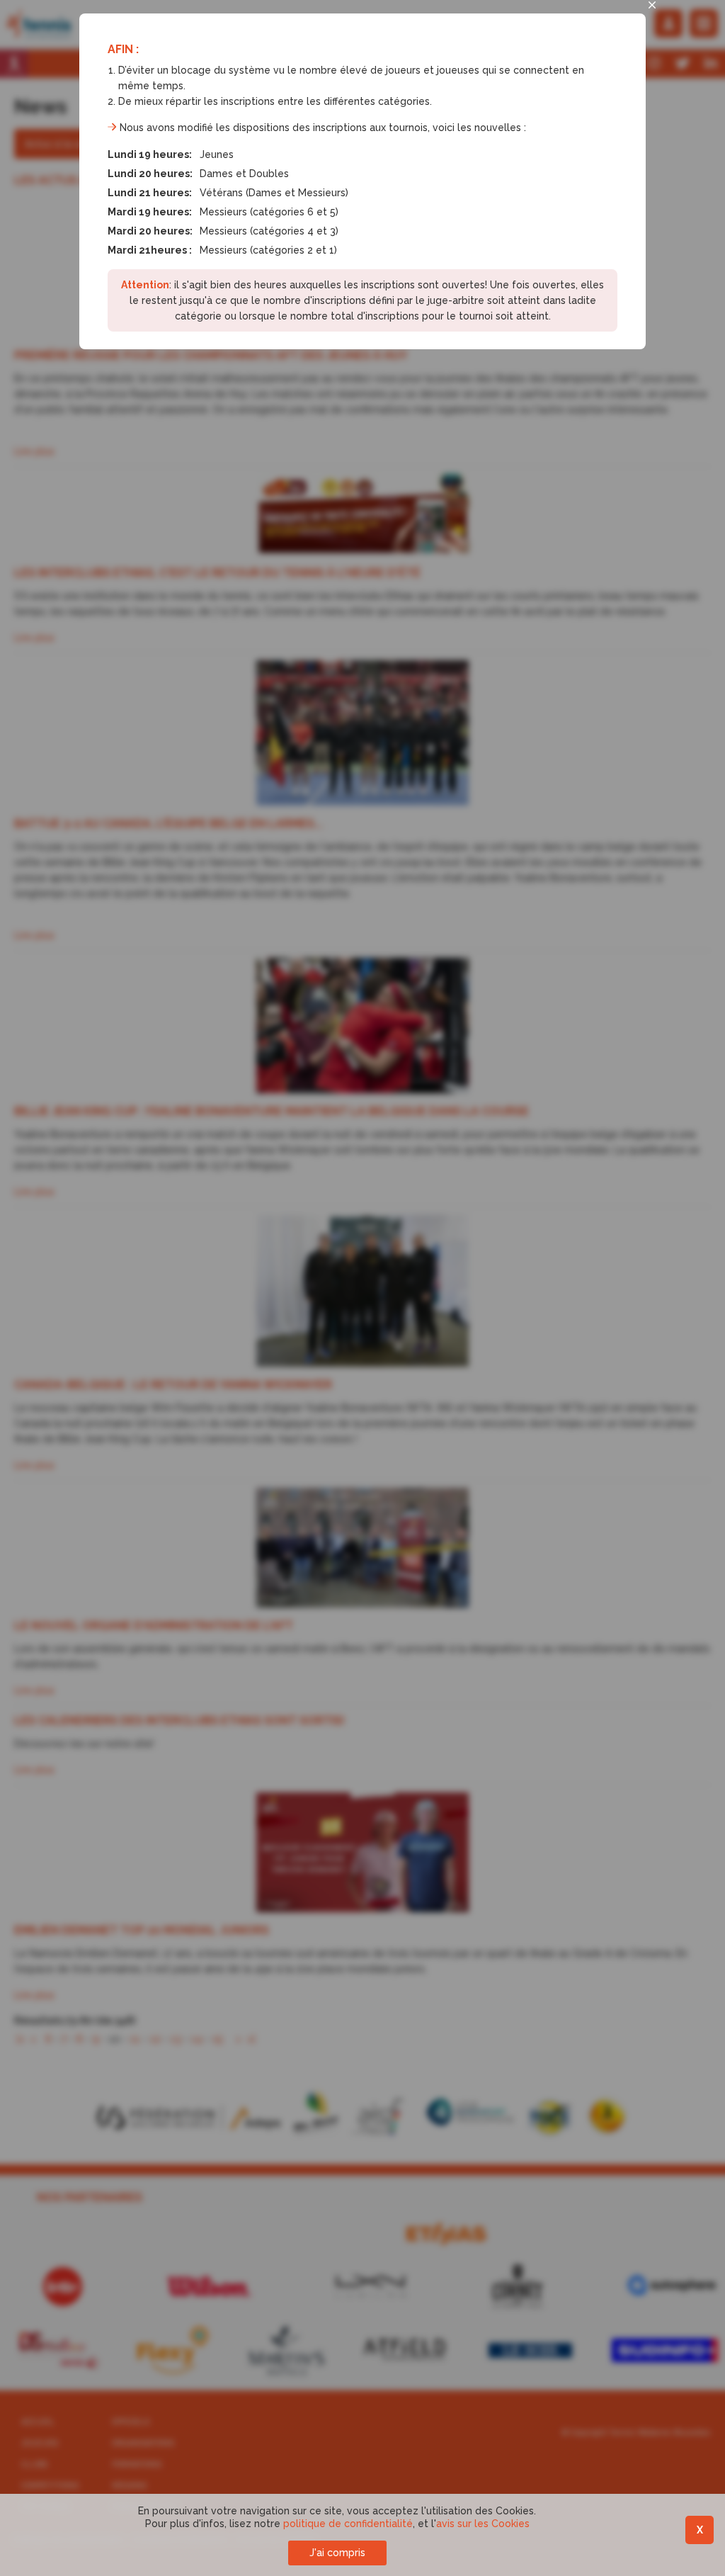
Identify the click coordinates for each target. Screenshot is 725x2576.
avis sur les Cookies (483, 2524)
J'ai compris (337, 2553)
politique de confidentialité (348, 2524)
